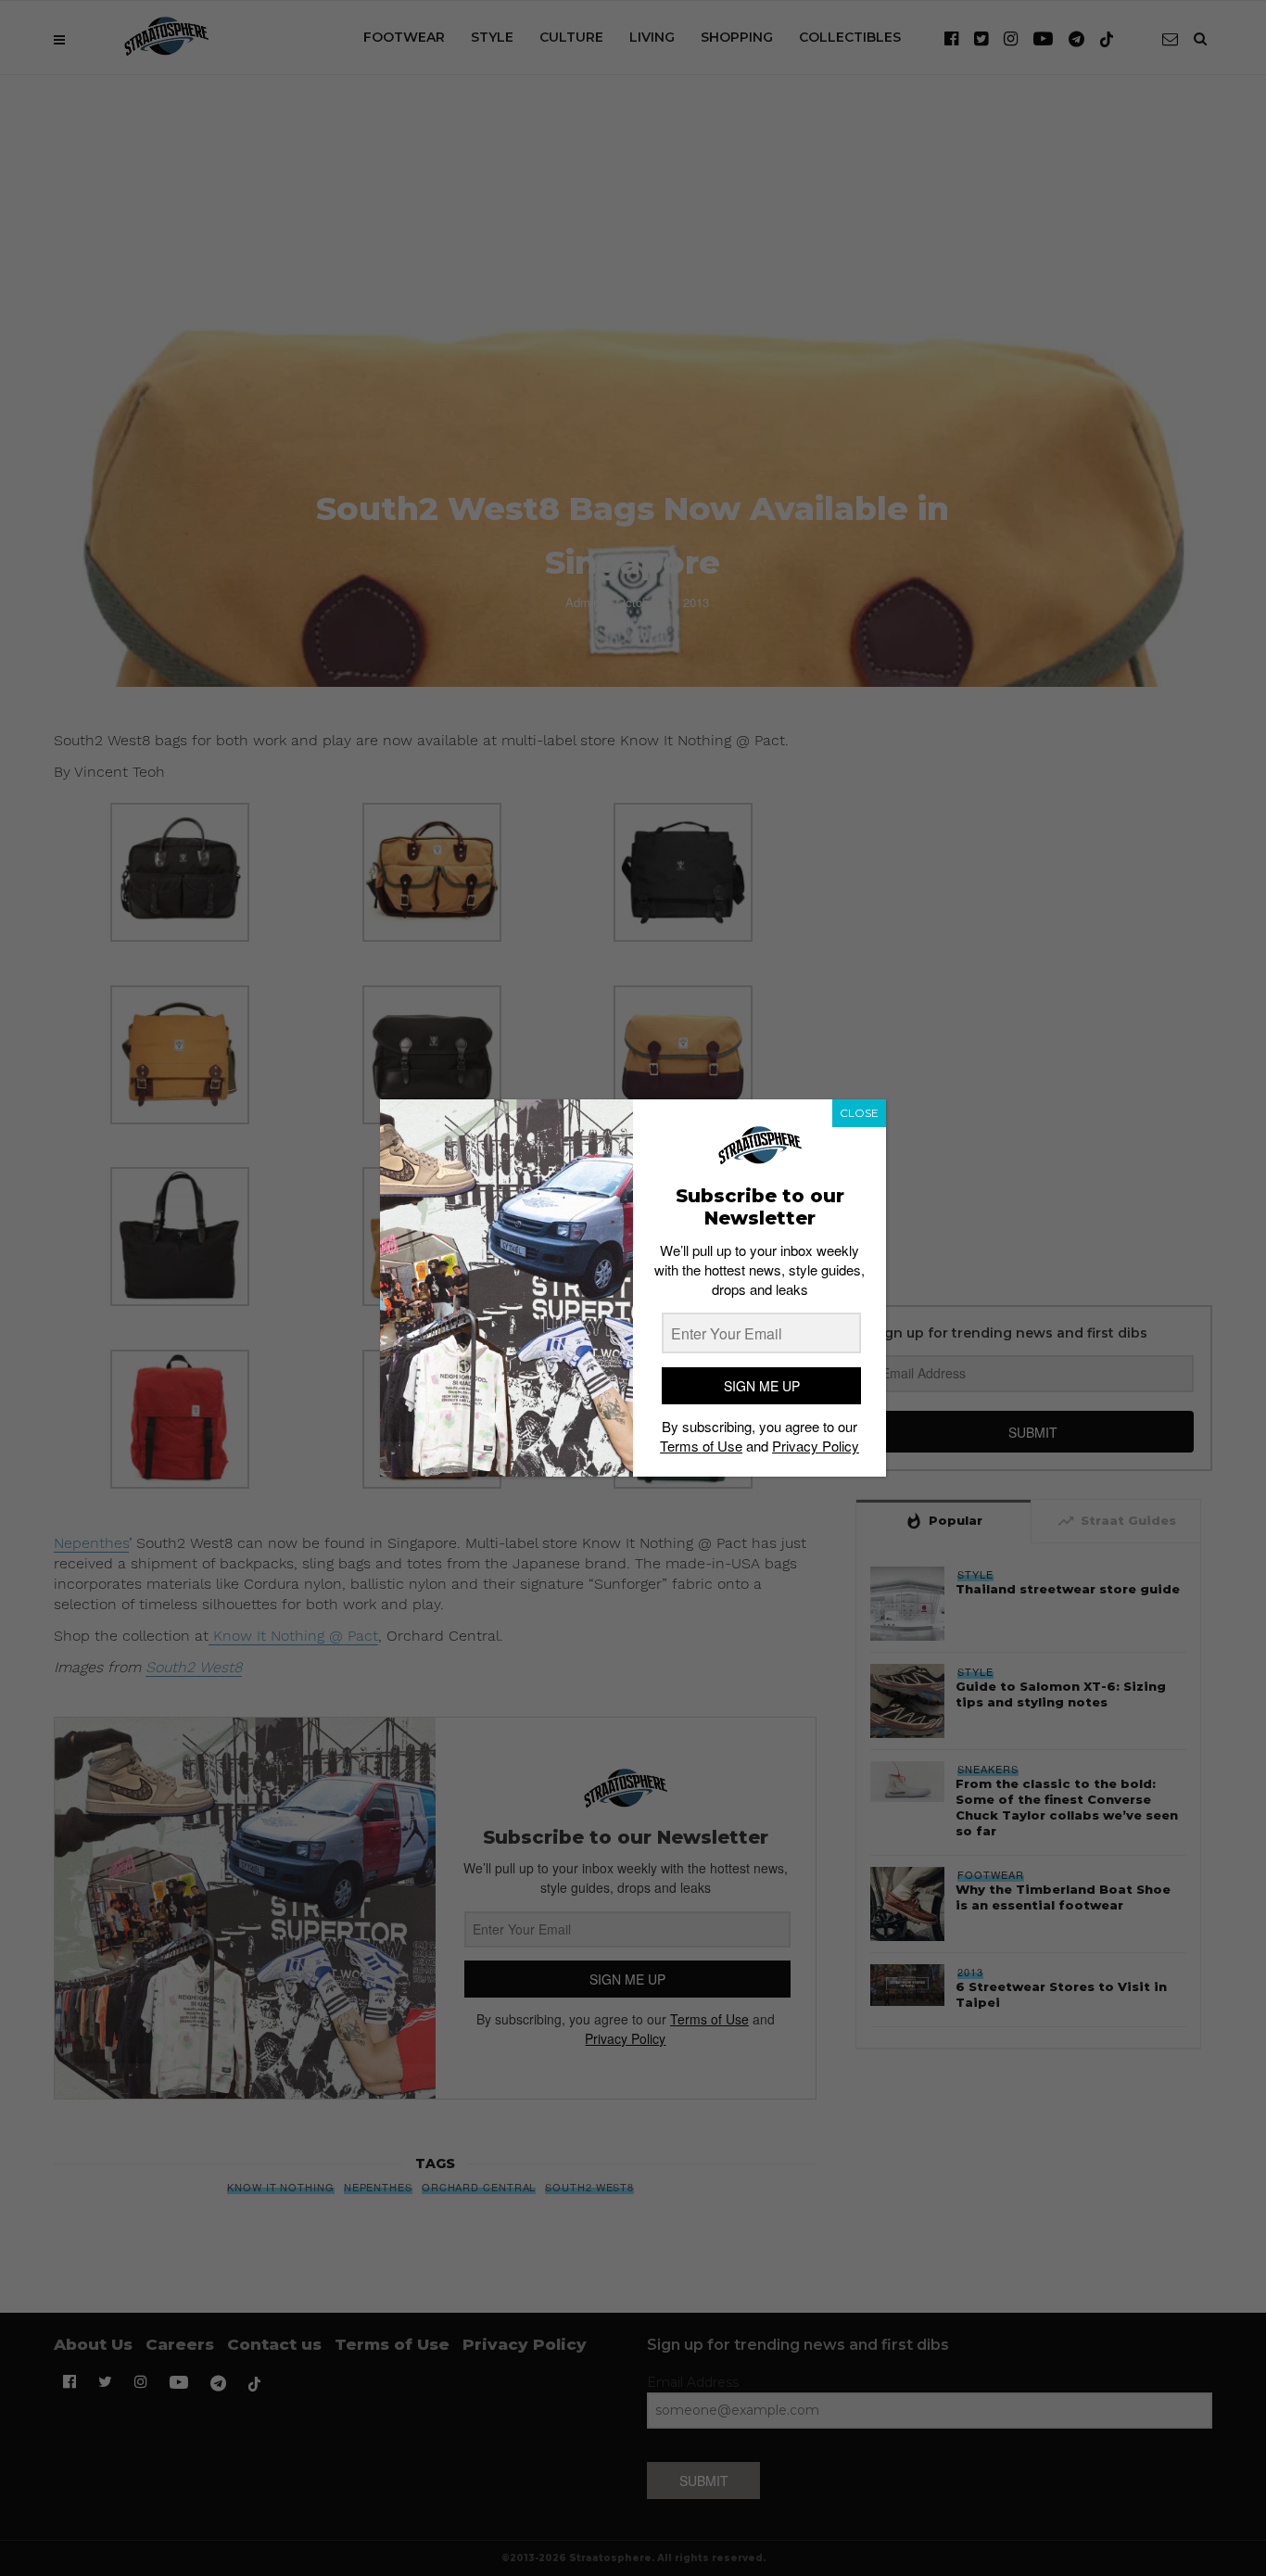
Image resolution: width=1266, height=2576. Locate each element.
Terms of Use (701, 1446)
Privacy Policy (816, 1446)
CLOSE (859, 1113)
